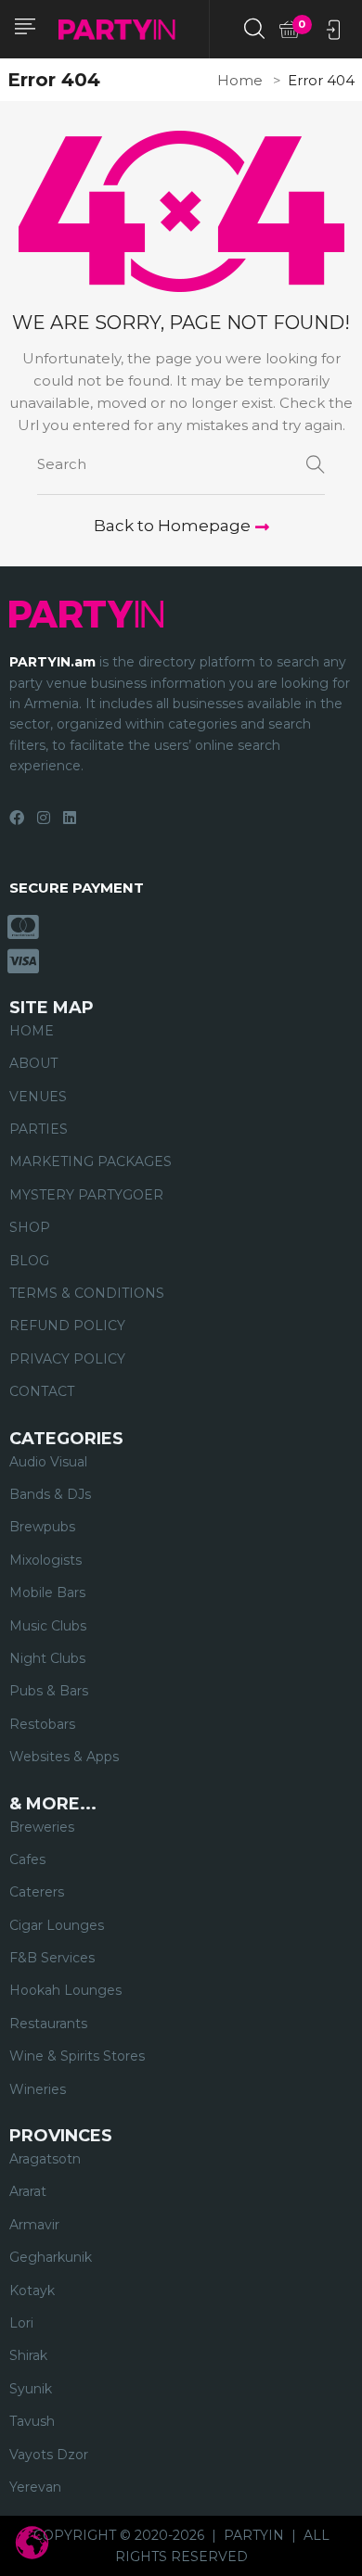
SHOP (30, 1227)
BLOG (29, 1261)
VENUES (38, 1097)
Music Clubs (48, 1626)
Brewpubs (42, 1527)
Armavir (34, 2225)
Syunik (31, 2389)
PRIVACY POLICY (67, 1359)
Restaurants (48, 2024)
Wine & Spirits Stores (77, 2056)
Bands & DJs (50, 1494)
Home (240, 80)
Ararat (28, 2191)
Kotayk (32, 2290)
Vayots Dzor (49, 2455)
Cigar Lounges (57, 1925)
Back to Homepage (172, 526)
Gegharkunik (51, 2257)
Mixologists (45, 1560)
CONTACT (42, 1391)
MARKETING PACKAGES (90, 1161)
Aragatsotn (45, 2159)
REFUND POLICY (67, 1326)
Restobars (42, 1724)
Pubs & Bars (49, 1691)
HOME (32, 1031)
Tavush (32, 2421)
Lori (21, 2323)
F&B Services (52, 1958)
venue (67, 683)
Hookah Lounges (65, 1990)
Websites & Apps (64, 1757)
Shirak (28, 2355)
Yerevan (35, 2487)
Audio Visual (48, 1462)
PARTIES (39, 1129)
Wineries (38, 2089)
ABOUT (33, 1063)
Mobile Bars (47, 1593)
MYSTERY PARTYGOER (86, 1195)
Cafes (27, 1859)
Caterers (37, 1892)
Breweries (42, 1827)
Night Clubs (47, 1658)
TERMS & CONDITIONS (87, 1293)
